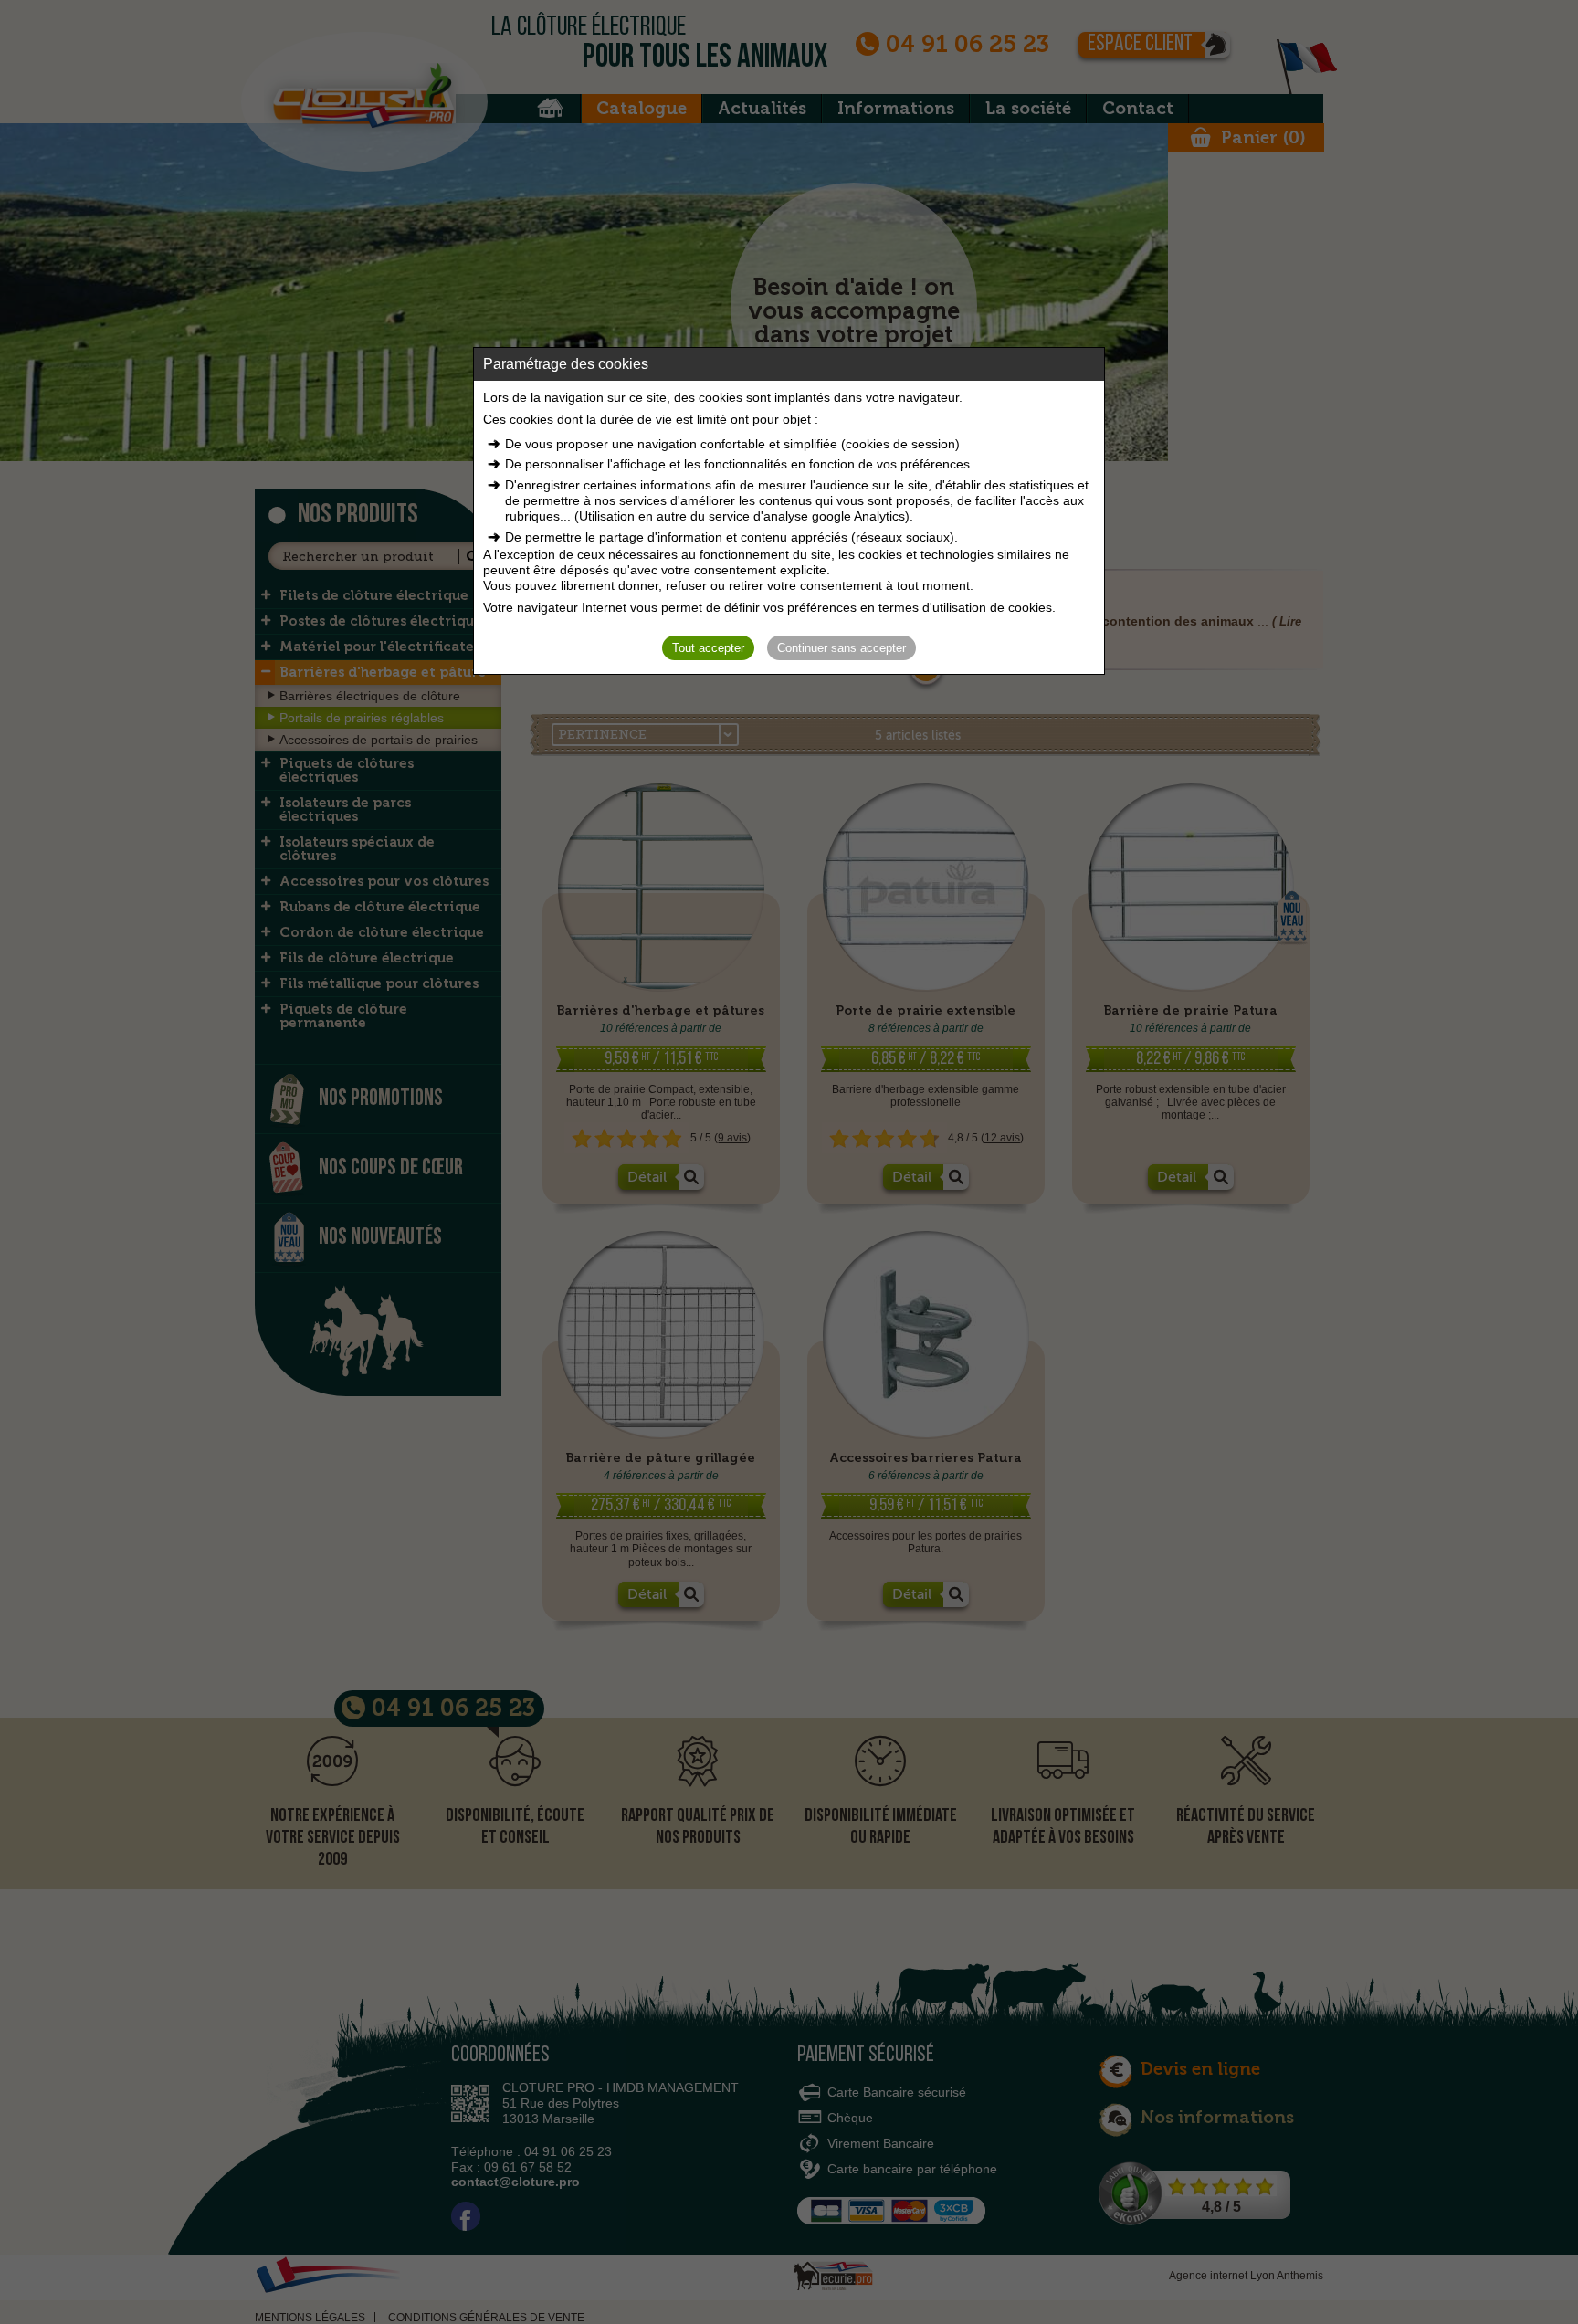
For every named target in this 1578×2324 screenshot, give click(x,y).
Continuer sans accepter (842, 648)
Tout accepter (708, 648)
